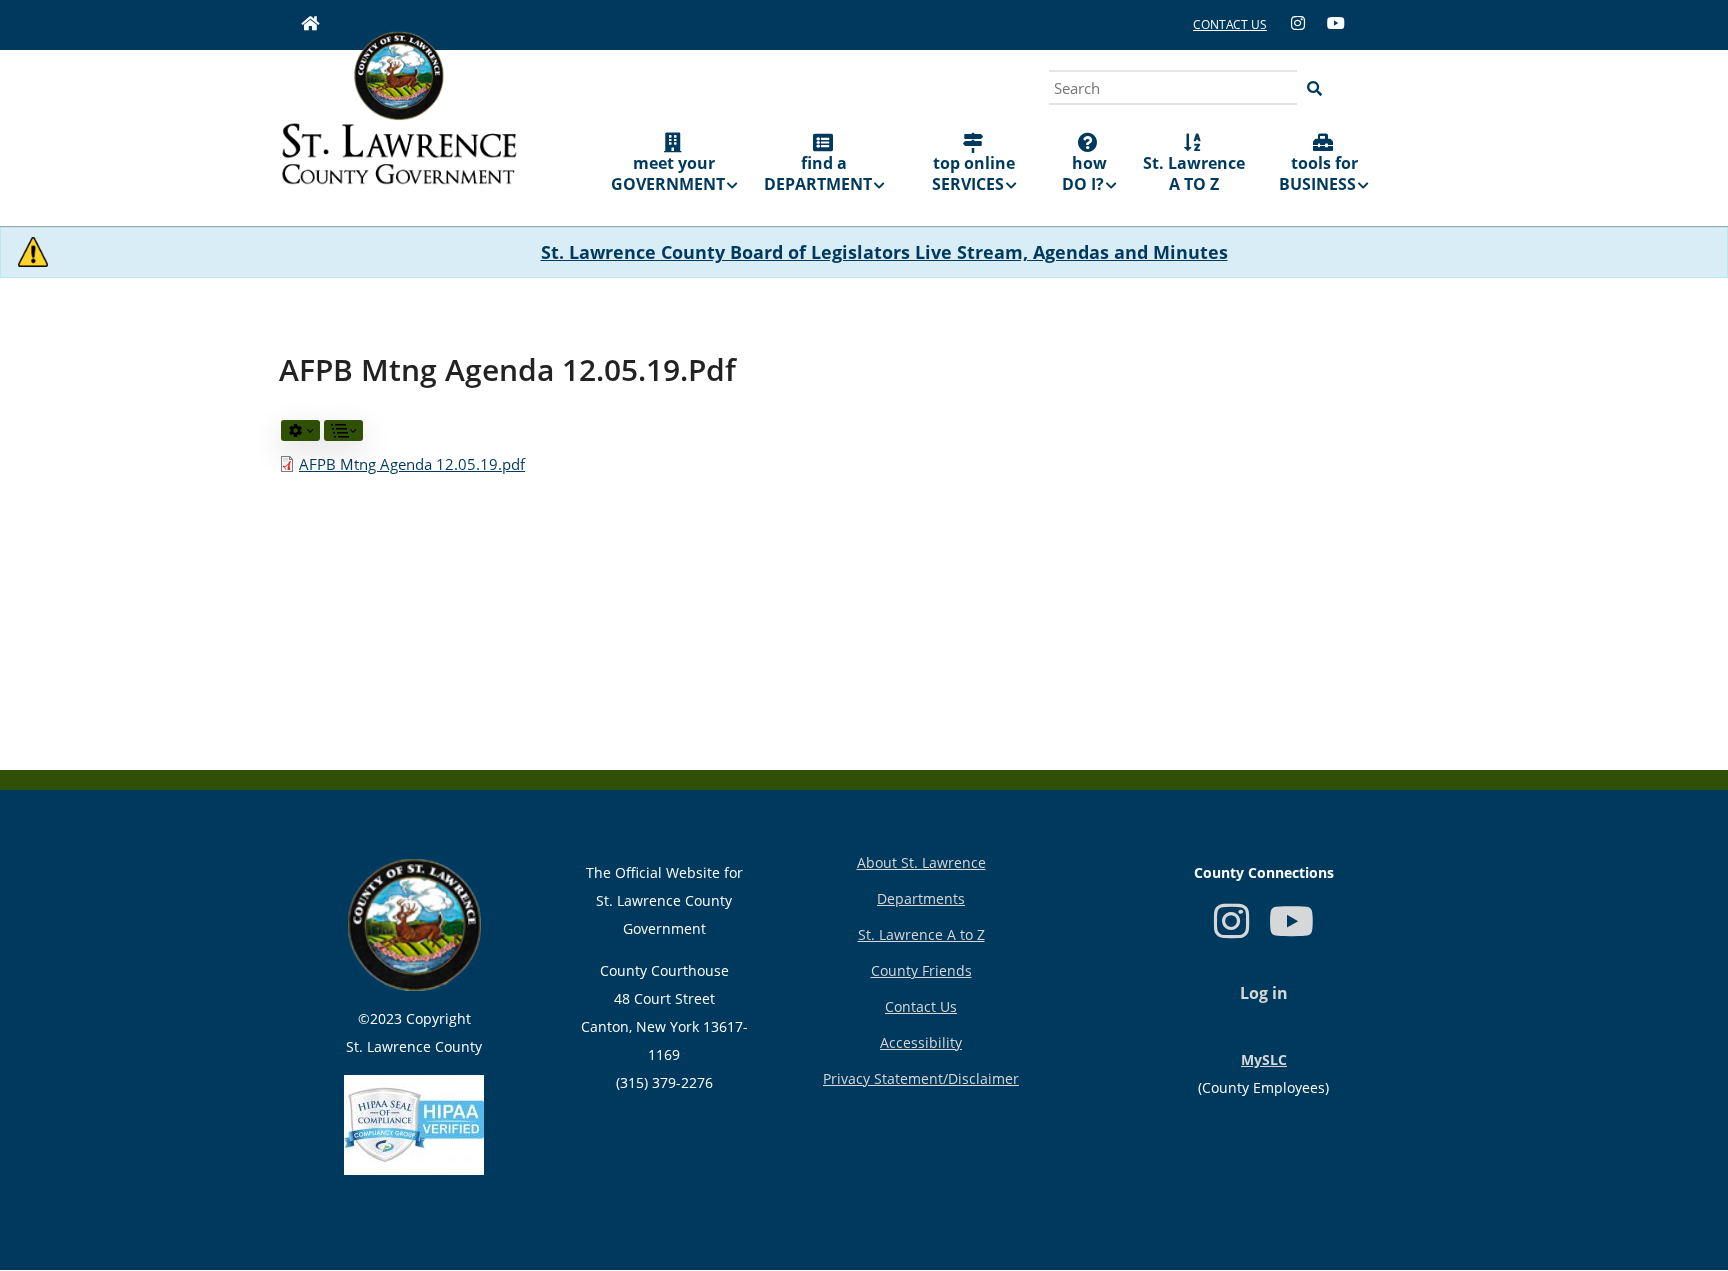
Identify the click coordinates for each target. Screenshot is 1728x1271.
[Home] (399, 122)
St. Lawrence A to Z (921, 934)
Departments (921, 898)
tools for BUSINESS (1318, 173)
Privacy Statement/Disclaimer (921, 1078)
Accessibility (921, 1042)
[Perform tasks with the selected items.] (300, 430)
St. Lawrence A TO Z (1194, 173)
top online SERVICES (974, 173)
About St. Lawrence (921, 862)
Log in (1264, 993)
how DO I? (1084, 173)
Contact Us (921, 1006)
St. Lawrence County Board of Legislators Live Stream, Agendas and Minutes (884, 252)
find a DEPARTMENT (818, 173)
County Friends (921, 970)
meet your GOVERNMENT (668, 173)
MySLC (1264, 1059)
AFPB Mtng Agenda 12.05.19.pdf (412, 464)
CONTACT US (1230, 24)
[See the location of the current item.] (343, 430)
